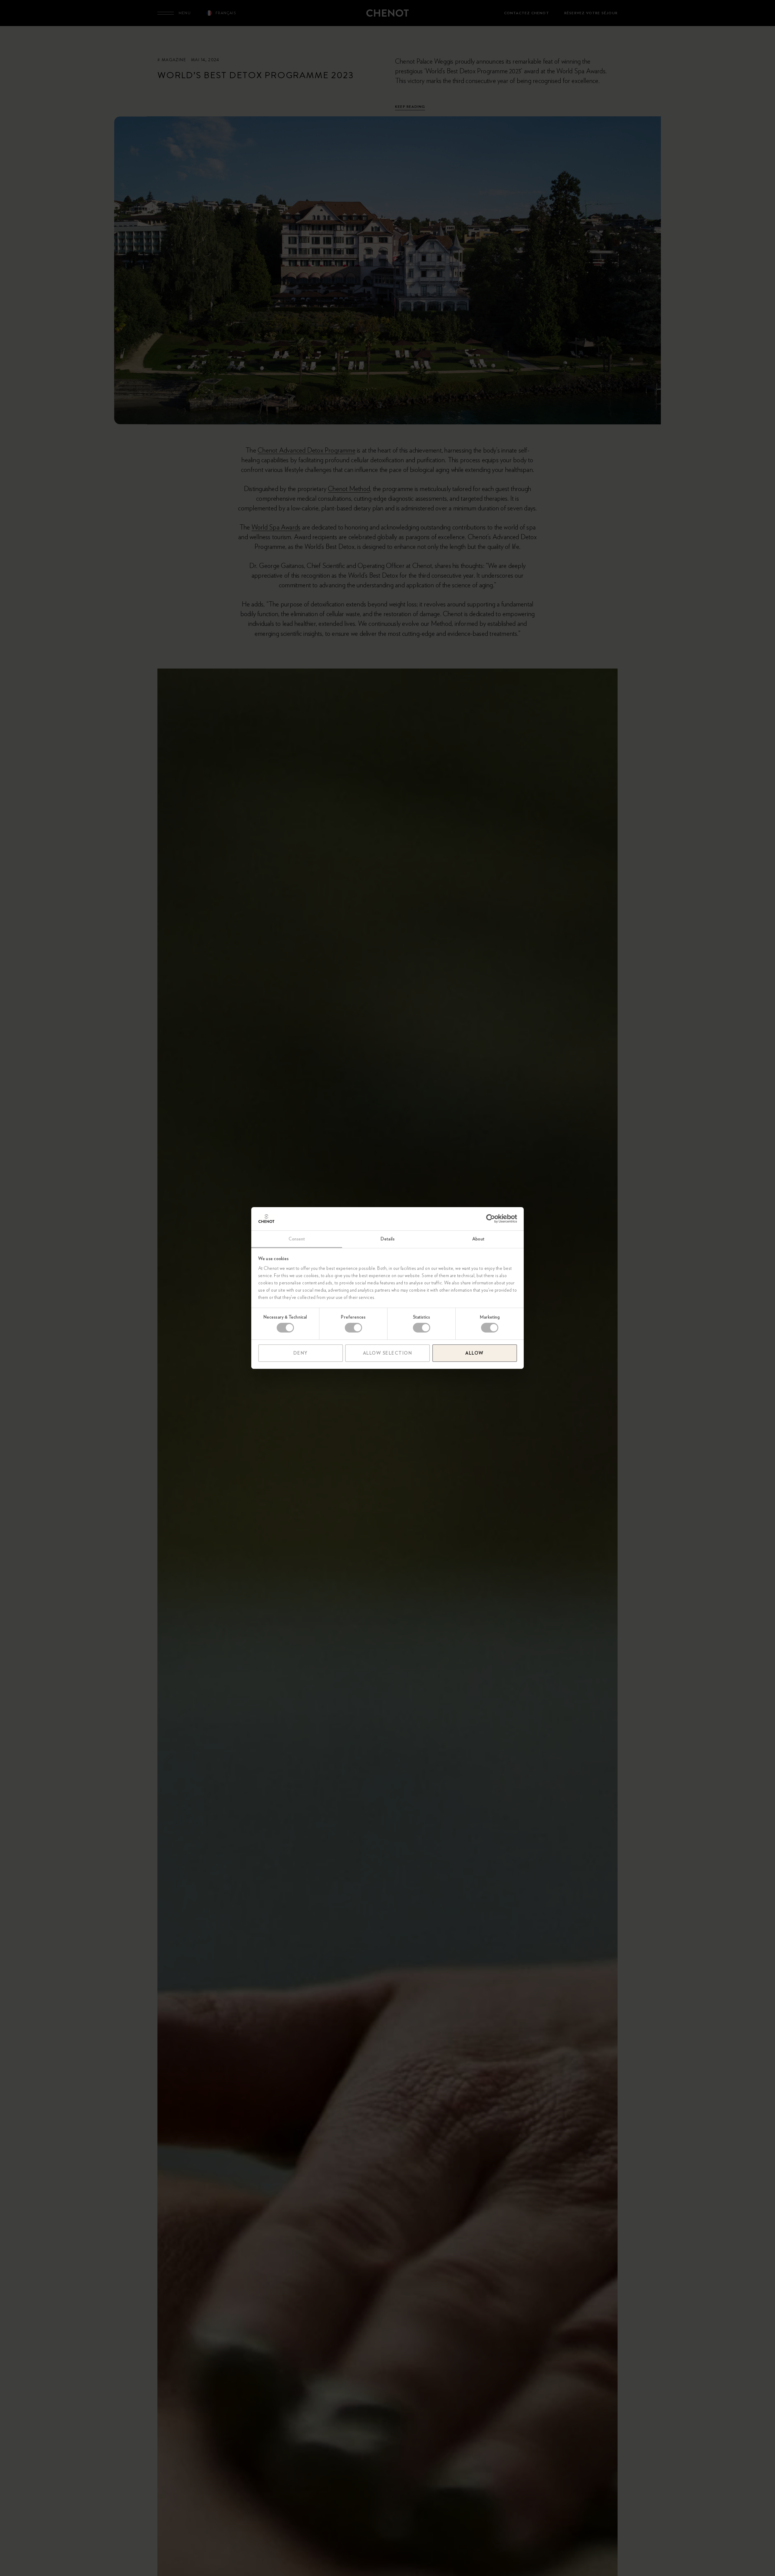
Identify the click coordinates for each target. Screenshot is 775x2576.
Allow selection (388, 1353)
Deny (301, 1353)
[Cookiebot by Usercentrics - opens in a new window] (491, 1219)
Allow (475, 1353)
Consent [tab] (297, 1239)
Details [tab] (387, 1239)
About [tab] (478, 1239)
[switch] (353, 1328)
